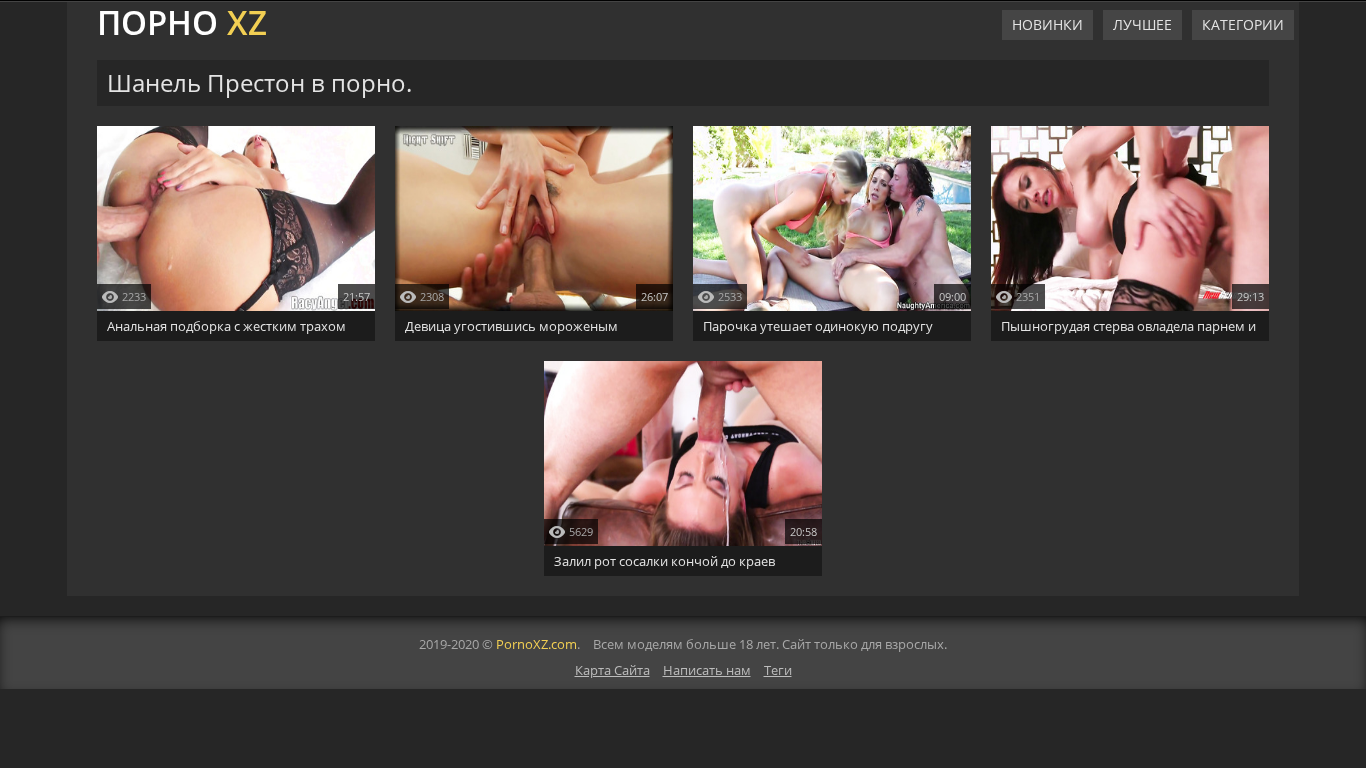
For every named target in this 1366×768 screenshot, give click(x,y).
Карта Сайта (612, 670)
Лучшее (1142, 24)
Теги (778, 670)
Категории (1243, 24)
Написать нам (707, 670)
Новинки (1047, 24)
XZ (182, 20)
